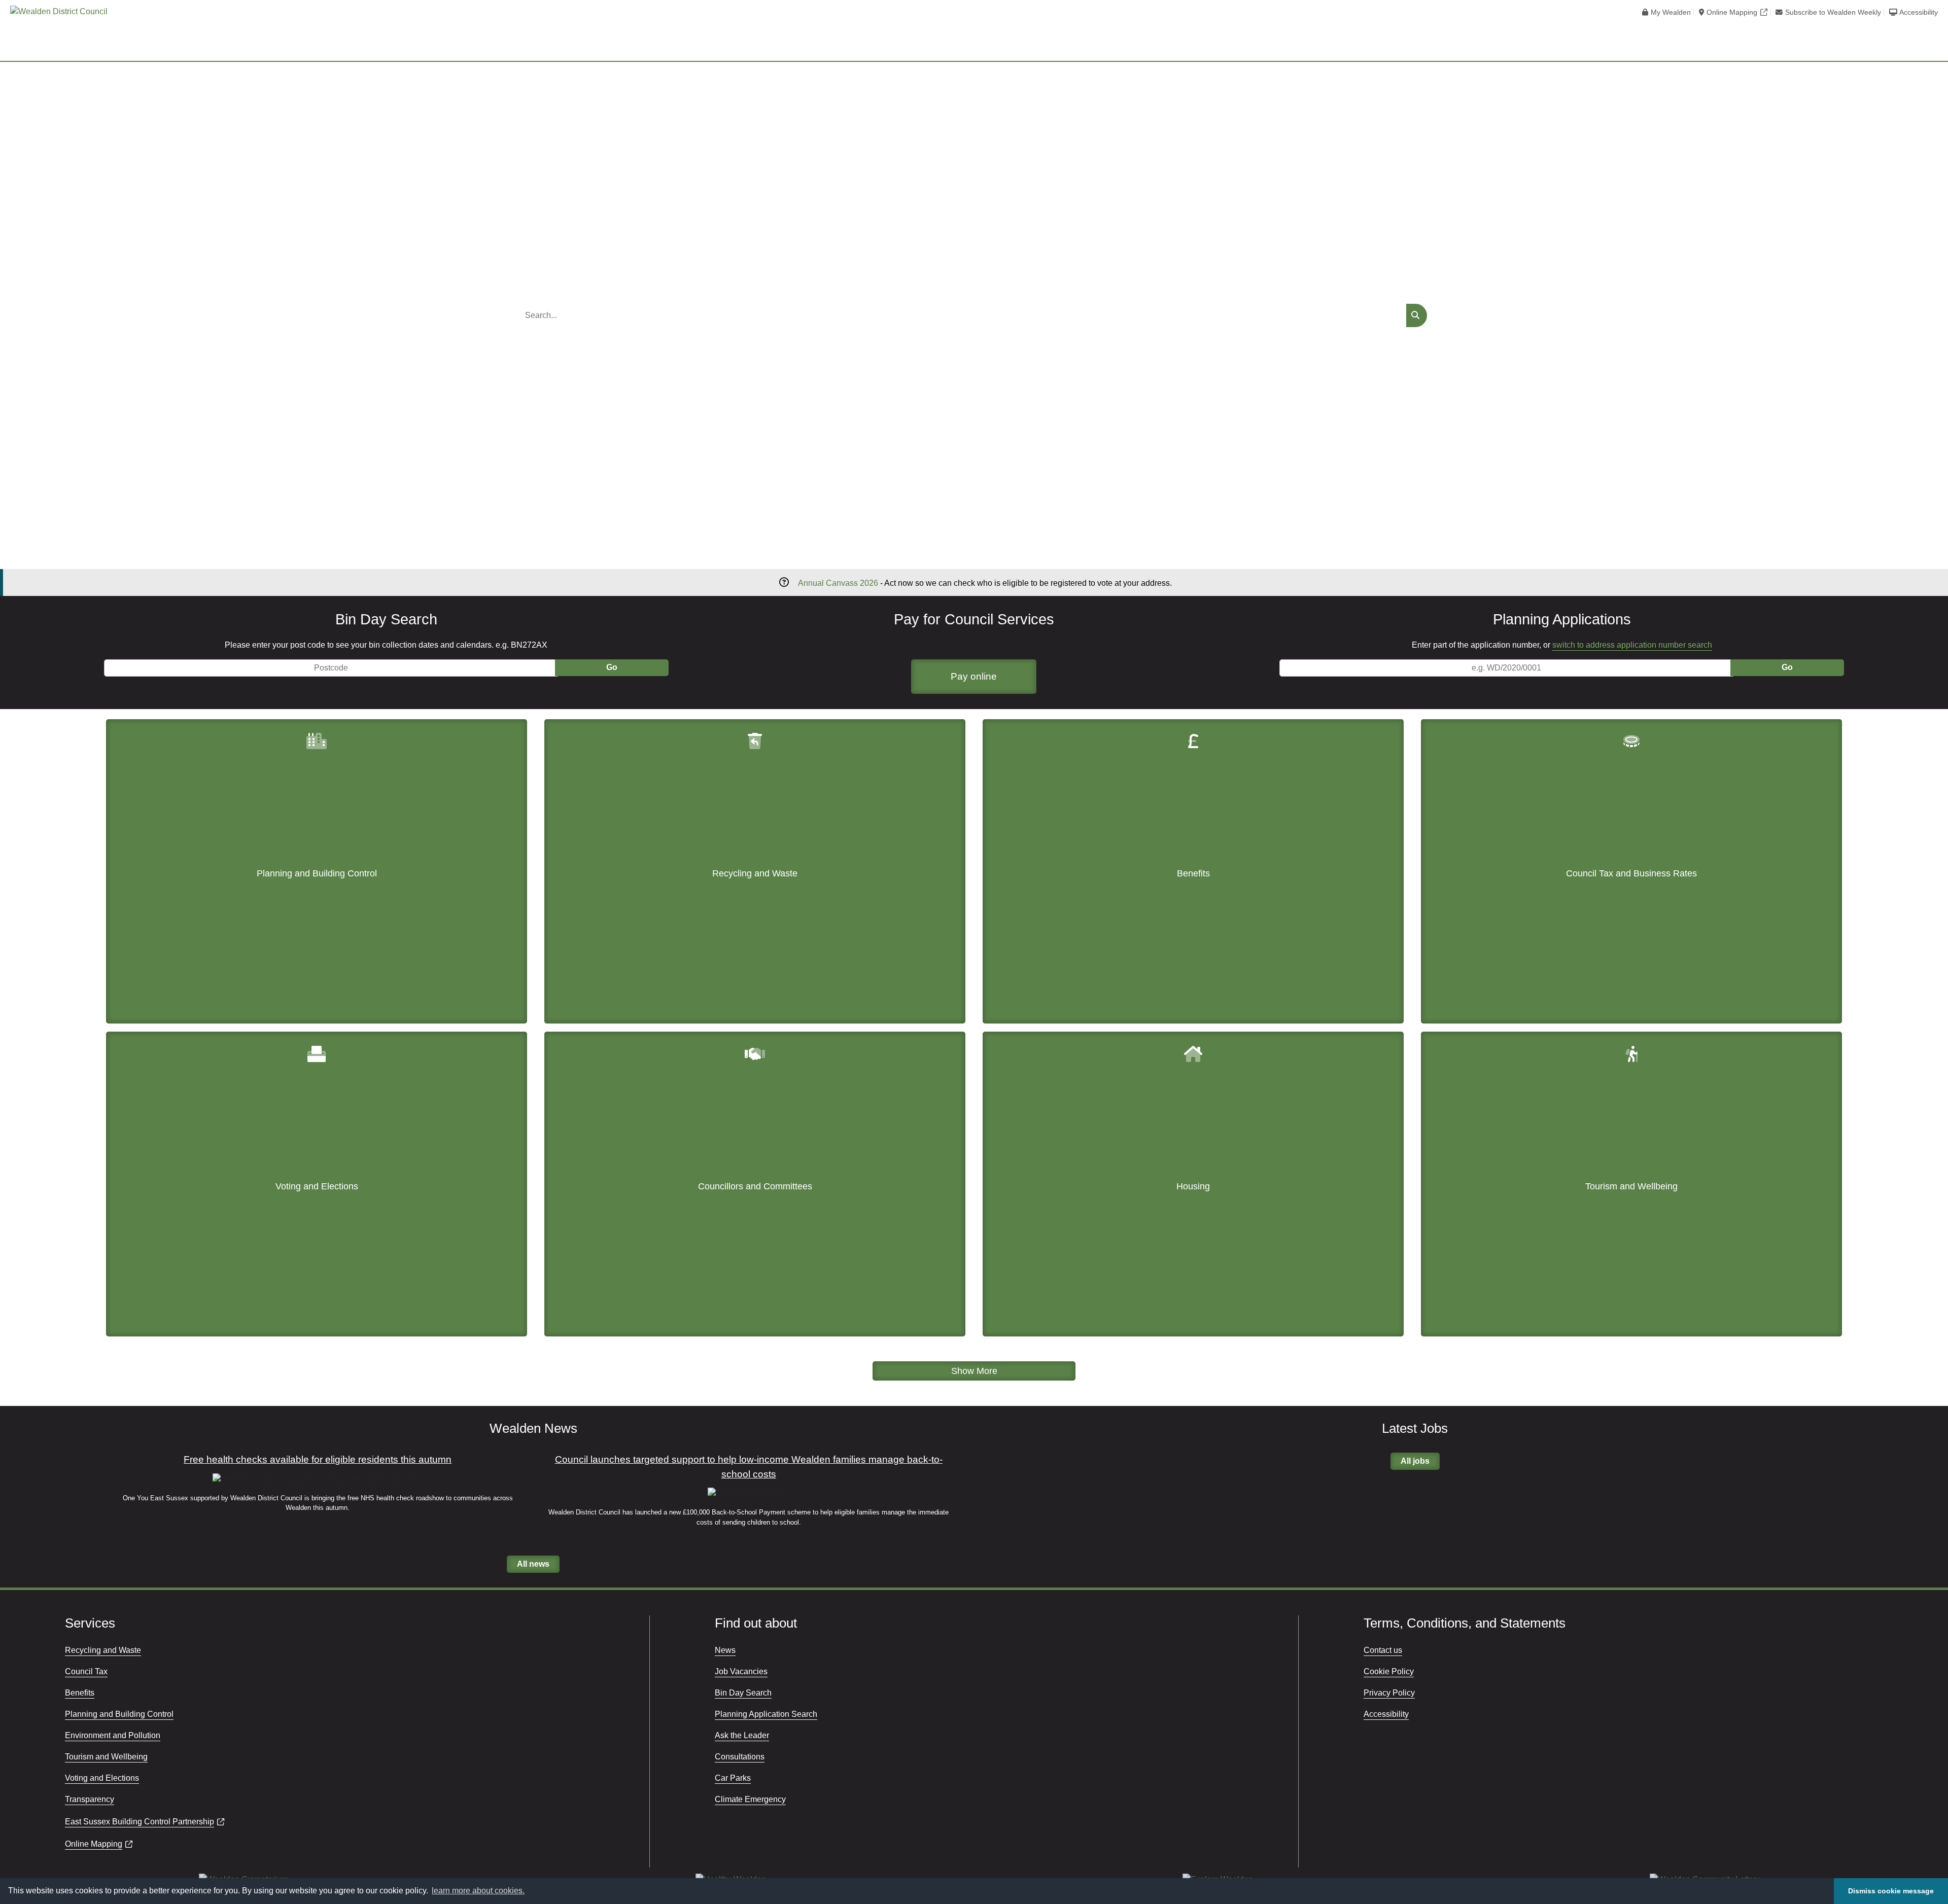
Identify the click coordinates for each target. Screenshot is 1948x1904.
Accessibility (1919, 12)
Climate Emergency (750, 1799)
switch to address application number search (1632, 645)
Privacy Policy (1389, 1693)
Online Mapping (1732, 12)
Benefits (1193, 873)
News (725, 1650)
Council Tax (86, 1671)
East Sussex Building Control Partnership (140, 1822)
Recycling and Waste (755, 873)
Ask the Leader (742, 1735)
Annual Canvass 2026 (838, 583)
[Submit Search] (1417, 315)
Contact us (1383, 1650)
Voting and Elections (317, 1186)
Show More (974, 1371)
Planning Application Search (766, 1714)
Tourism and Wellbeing (1631, 1186)
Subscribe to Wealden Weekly (1833, 12)
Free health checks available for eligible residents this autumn (318, 1459)
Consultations (740, 1757)
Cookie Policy (1389, 1671)
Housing (1193, 1186)
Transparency (90, 1799)
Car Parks (733, 1778)
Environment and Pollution (113, 1735)
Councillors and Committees (755, 1186)
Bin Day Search (743, 1693)
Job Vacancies (741, 1671)
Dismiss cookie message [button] (1891, 1891)
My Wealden (1671, 12)
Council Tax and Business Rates (1631, 873)
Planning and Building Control (317, 873)
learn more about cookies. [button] (478, 1891)
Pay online (974, 676)
